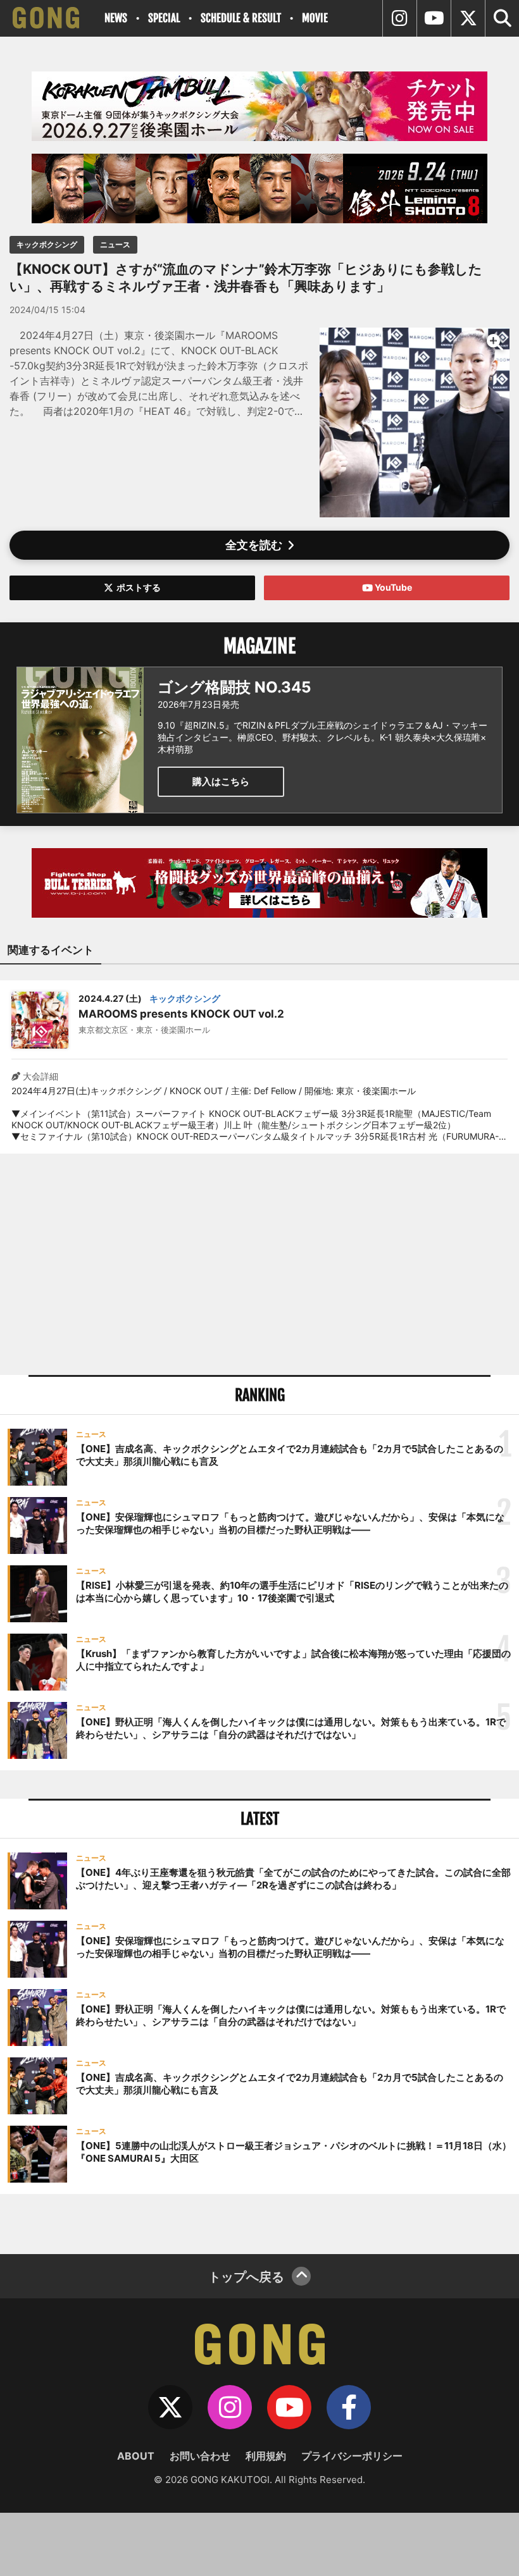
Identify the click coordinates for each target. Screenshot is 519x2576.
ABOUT (136, 2456)
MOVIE (315, 18)
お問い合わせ (200, 2456)
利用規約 (266, 2456)
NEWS (116, 18)
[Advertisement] (259, 1264)
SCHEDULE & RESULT (241, 18)
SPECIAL (164, 18)
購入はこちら (221, 781)
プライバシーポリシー (352, 2456)
